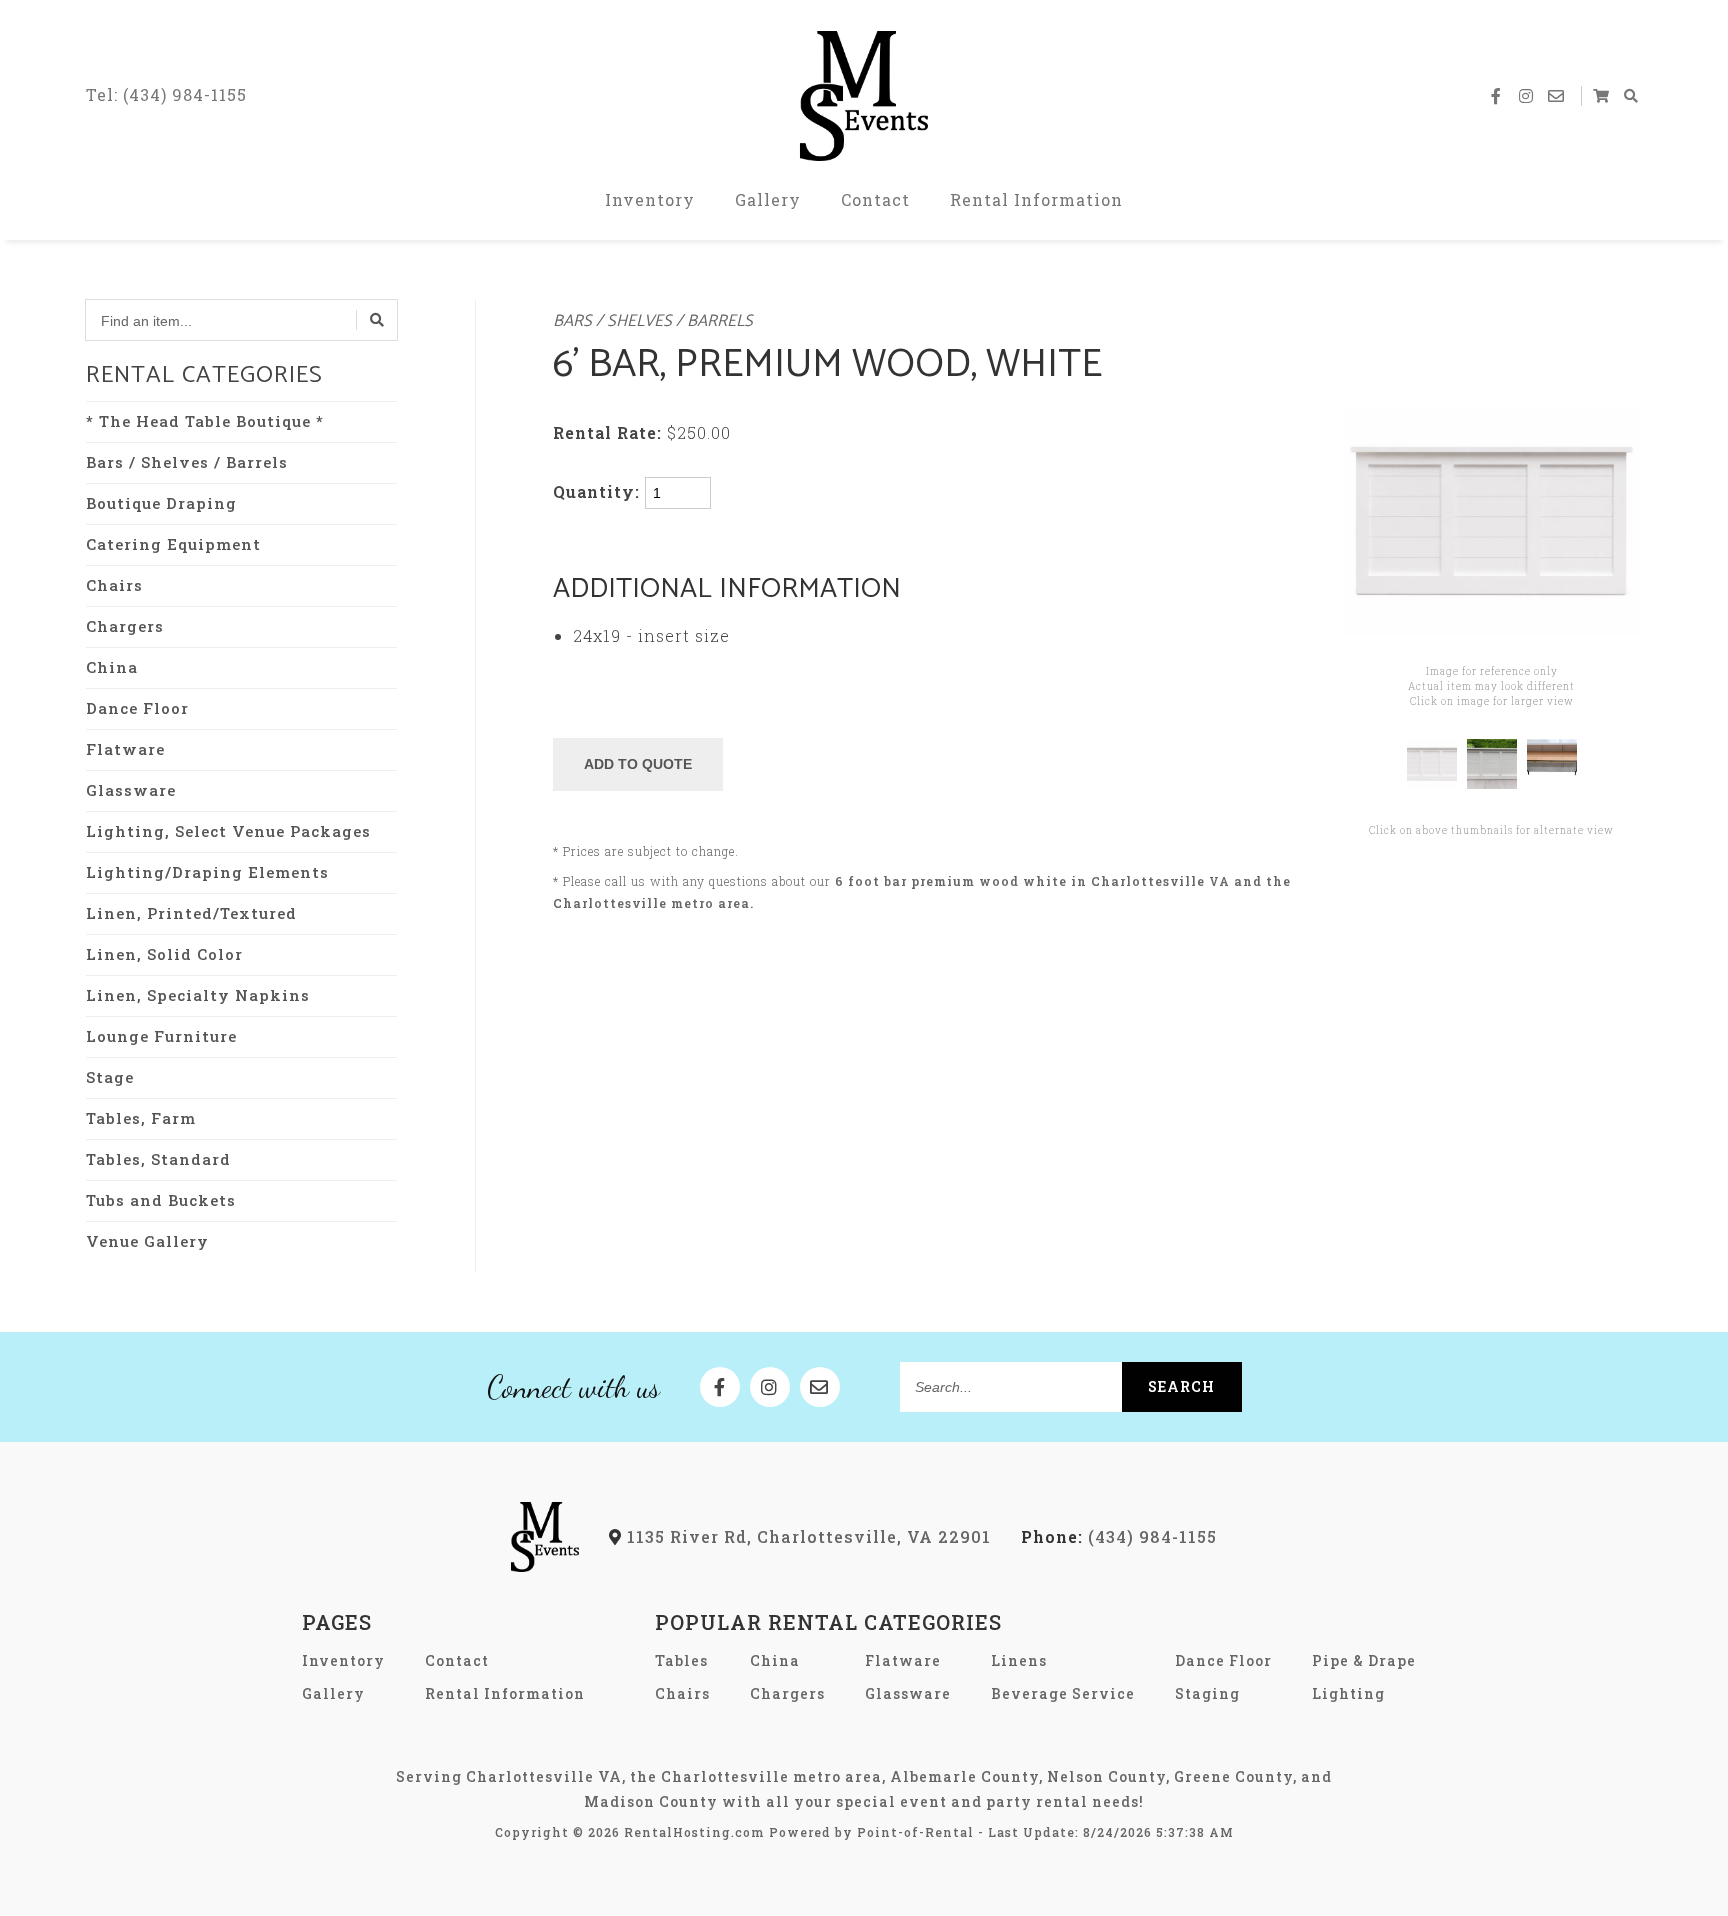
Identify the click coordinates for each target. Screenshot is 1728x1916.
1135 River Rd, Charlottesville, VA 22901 (806, 1536)
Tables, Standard (158, 1159)
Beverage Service (1063, 1693)
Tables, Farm (141, 1118)
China (112, 667)
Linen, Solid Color (164, 954)
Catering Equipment (173, 544)
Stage (110, 1077)
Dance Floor (137, 708)
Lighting (1348, 1693)
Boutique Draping (161, 503)
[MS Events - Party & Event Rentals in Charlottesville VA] (864, 96)
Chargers (125, 626)
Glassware (131, 790)
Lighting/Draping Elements (207, 872)
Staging (1207, 1693)
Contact (875, 199)
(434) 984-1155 (1119, 1536)
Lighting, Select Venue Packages (228, 831)
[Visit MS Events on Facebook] (1497, 96)
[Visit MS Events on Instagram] (1527, 96)
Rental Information (1036, 199)
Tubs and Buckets (161, 1200)
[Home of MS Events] (545, 1565)
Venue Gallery (147, 1241)
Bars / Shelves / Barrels (187, 462)
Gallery (768, 199)
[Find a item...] (377, 320)
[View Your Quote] (1602, 96)
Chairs (114, 585)
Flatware (125, 749)
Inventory (650, 199)
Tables (681, 1660)
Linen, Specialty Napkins (198, 995)
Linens (1019, 1660)
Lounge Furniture (161, 1036)
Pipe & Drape (1364, 1660)
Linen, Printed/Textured (191, 913)
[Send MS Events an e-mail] (1557, 96)
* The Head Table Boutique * (205, 421)
